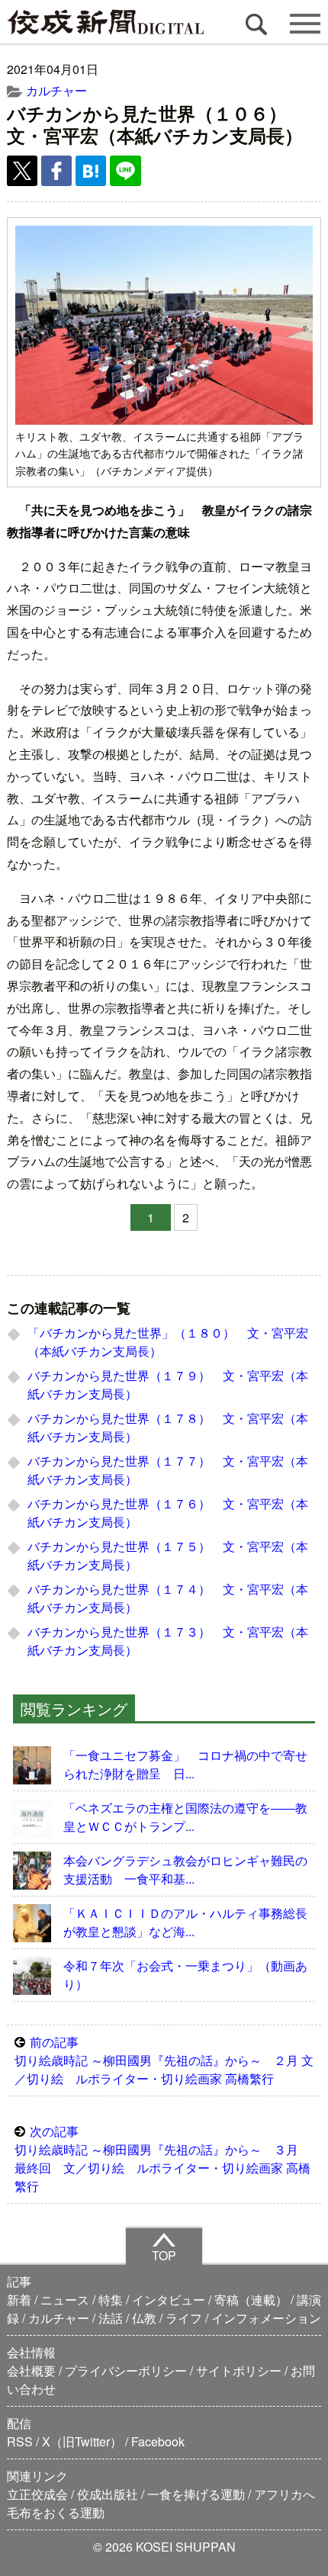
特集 (111, 2300)
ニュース (65, 2300)
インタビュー (169, 2300)
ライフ (184, 2318)
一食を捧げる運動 (196, 2494)
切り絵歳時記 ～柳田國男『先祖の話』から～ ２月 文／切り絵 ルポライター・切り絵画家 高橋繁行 (164, 2060)
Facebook (158, 2441)
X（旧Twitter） (82, 2441)
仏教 (144, 2318)
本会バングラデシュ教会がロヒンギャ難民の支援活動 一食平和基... (185, 1869)
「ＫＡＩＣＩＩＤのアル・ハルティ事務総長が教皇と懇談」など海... (185, 1922)
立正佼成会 (37, 2494)
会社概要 (31, 2370)
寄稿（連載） (251, 2300)
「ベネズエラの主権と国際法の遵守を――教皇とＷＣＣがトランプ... (185, 1817)
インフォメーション (266, 2318)
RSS (20, 2441)
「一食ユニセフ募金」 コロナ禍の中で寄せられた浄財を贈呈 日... (185, 1764)
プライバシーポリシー (126, 2370)
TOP (164, 2255)
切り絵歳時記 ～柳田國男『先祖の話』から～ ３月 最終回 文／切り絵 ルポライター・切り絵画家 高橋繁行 (162, 2158)
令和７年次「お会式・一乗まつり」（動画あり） (185, 1975)
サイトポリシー (239, 2370)
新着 (19, 2300)
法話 (111, 2318)
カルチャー (56, 90)
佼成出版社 (108, 2494)
